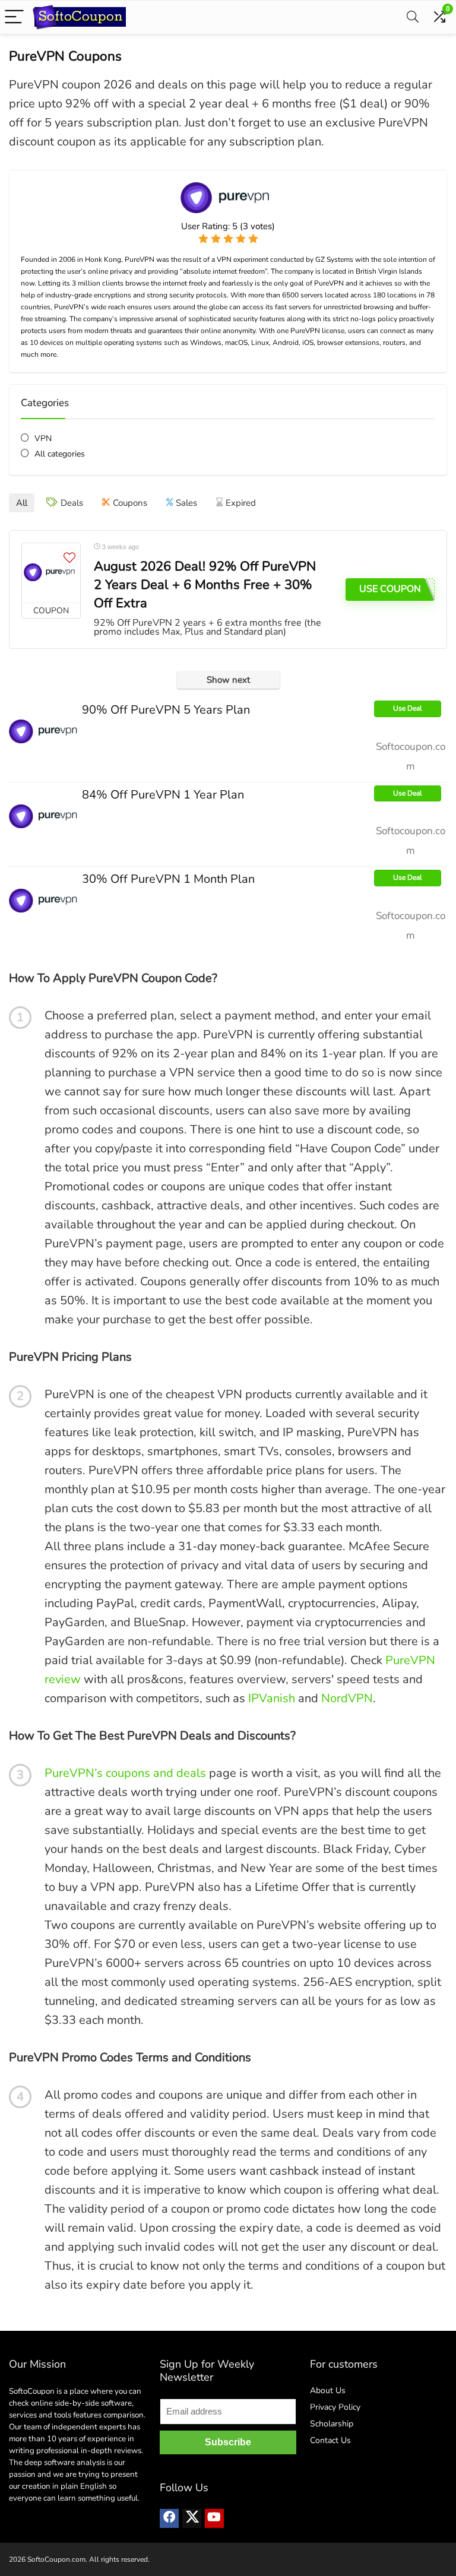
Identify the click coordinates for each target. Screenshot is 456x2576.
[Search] (413, 18)
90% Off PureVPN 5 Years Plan (166, 710)
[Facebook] (169, 2518)
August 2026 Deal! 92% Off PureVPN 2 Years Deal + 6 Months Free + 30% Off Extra (205, 585)
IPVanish (272, 1698)
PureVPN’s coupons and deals (125, 1773)
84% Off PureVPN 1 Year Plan (163, 795)
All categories (60, 454)
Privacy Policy (335, 2407)
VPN (43, 438)
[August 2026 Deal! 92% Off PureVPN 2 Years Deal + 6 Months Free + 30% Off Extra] (51, 573)
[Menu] (14, 18)
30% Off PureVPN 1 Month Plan (168, 879)
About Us (328, 2390)
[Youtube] (214, 2518)
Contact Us (330, 2440)
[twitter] (192, 2518)
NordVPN (347, 1698)
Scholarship (332, 2424)
